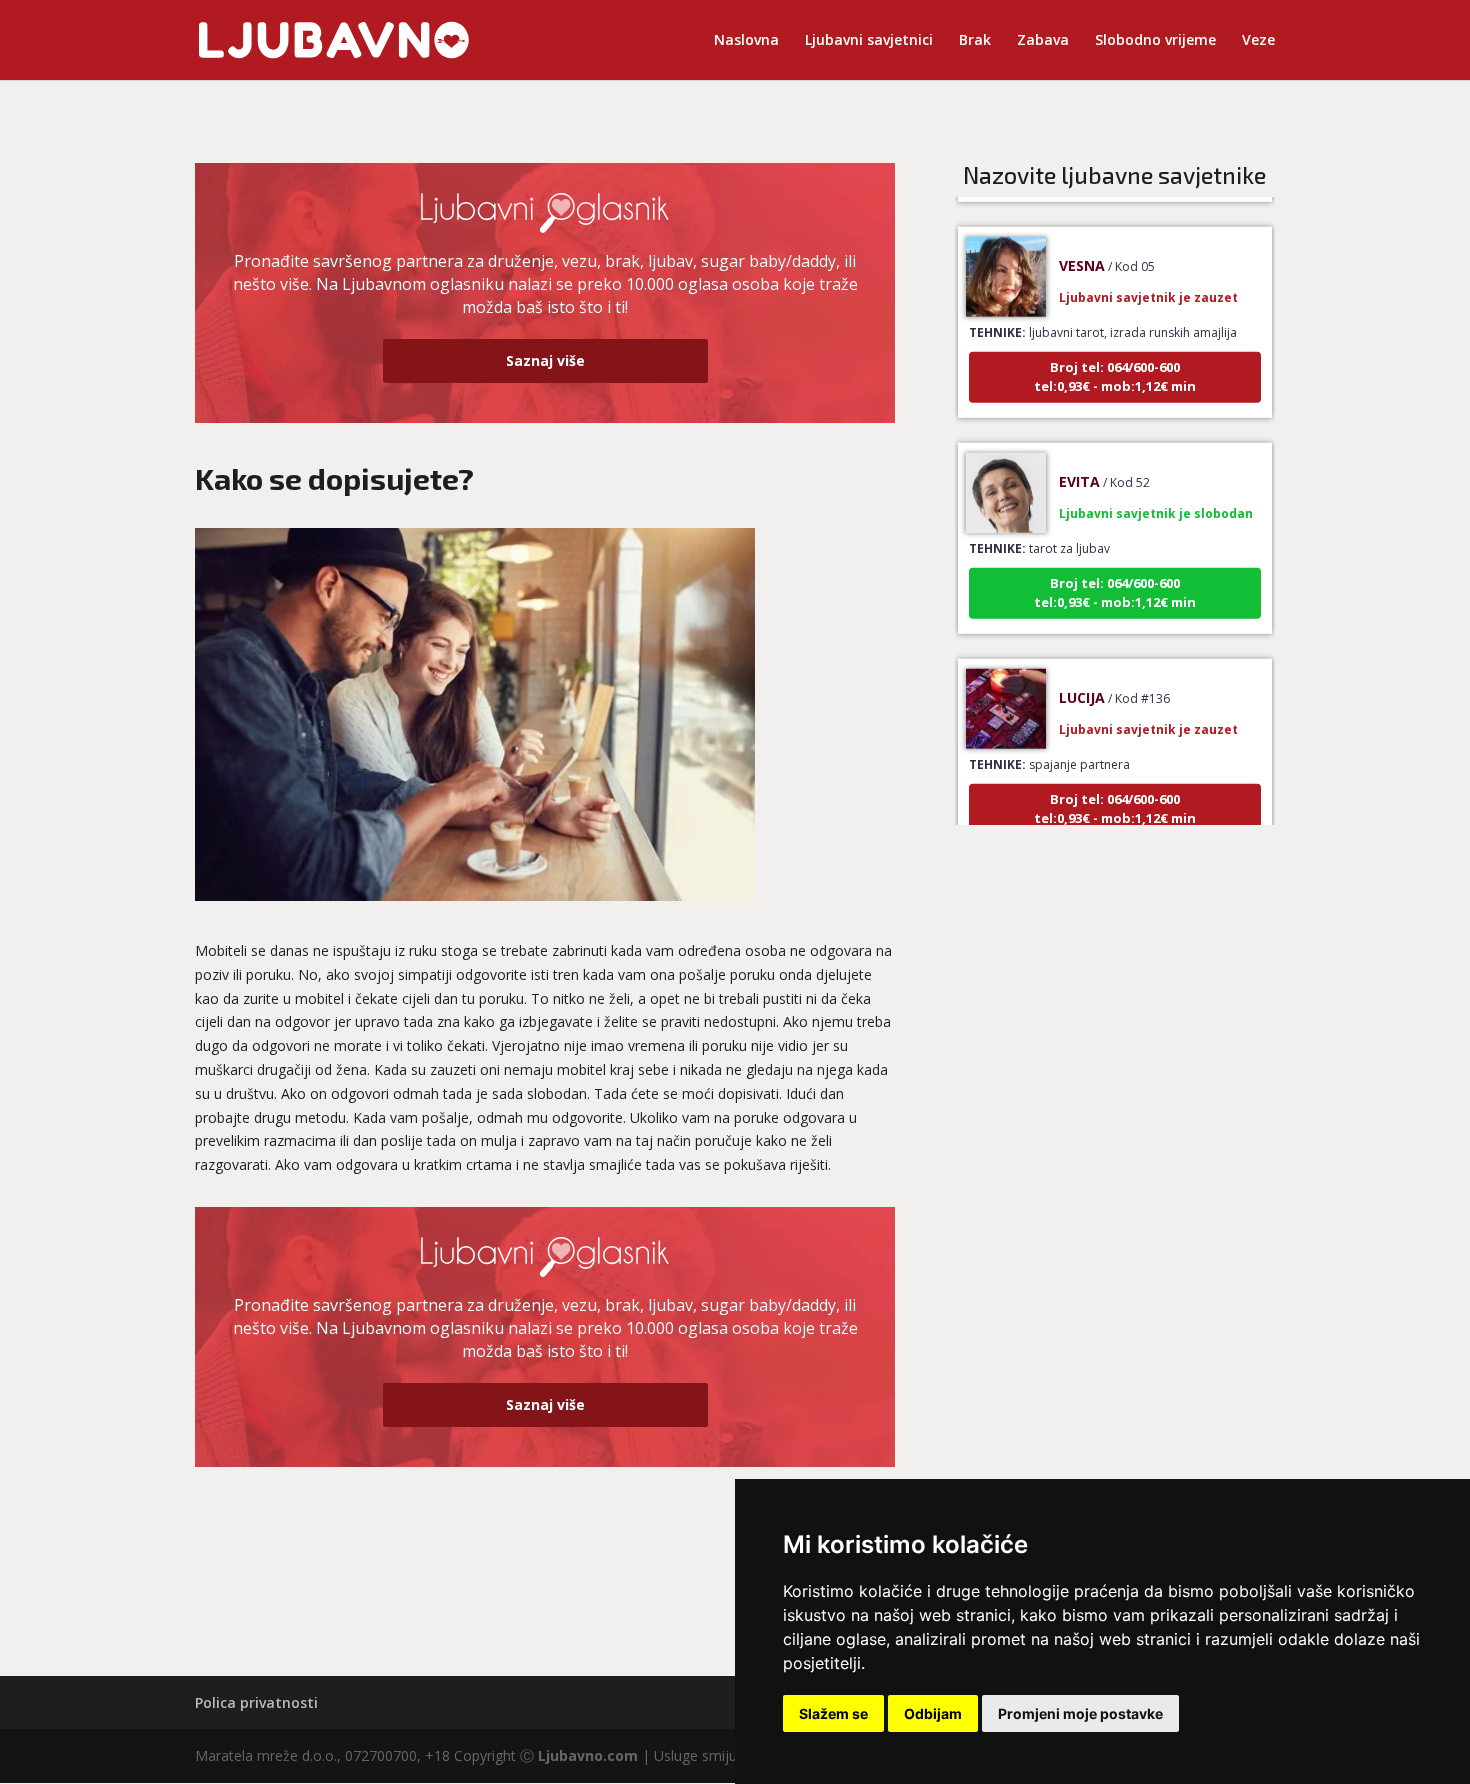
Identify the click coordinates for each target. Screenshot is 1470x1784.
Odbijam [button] (933, 1713)
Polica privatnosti (256, 1702)
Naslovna (746, 41)
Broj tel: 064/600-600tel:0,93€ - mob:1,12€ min (1115, 358)
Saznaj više (545, 360)
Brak (975, 41)
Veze (1258, 41)
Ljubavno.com (588, 1755)
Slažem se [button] (833, 1713)
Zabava (1043, 41)
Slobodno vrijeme (1155, 41)
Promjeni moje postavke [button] (1080, 1713)
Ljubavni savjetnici (869, 41)
